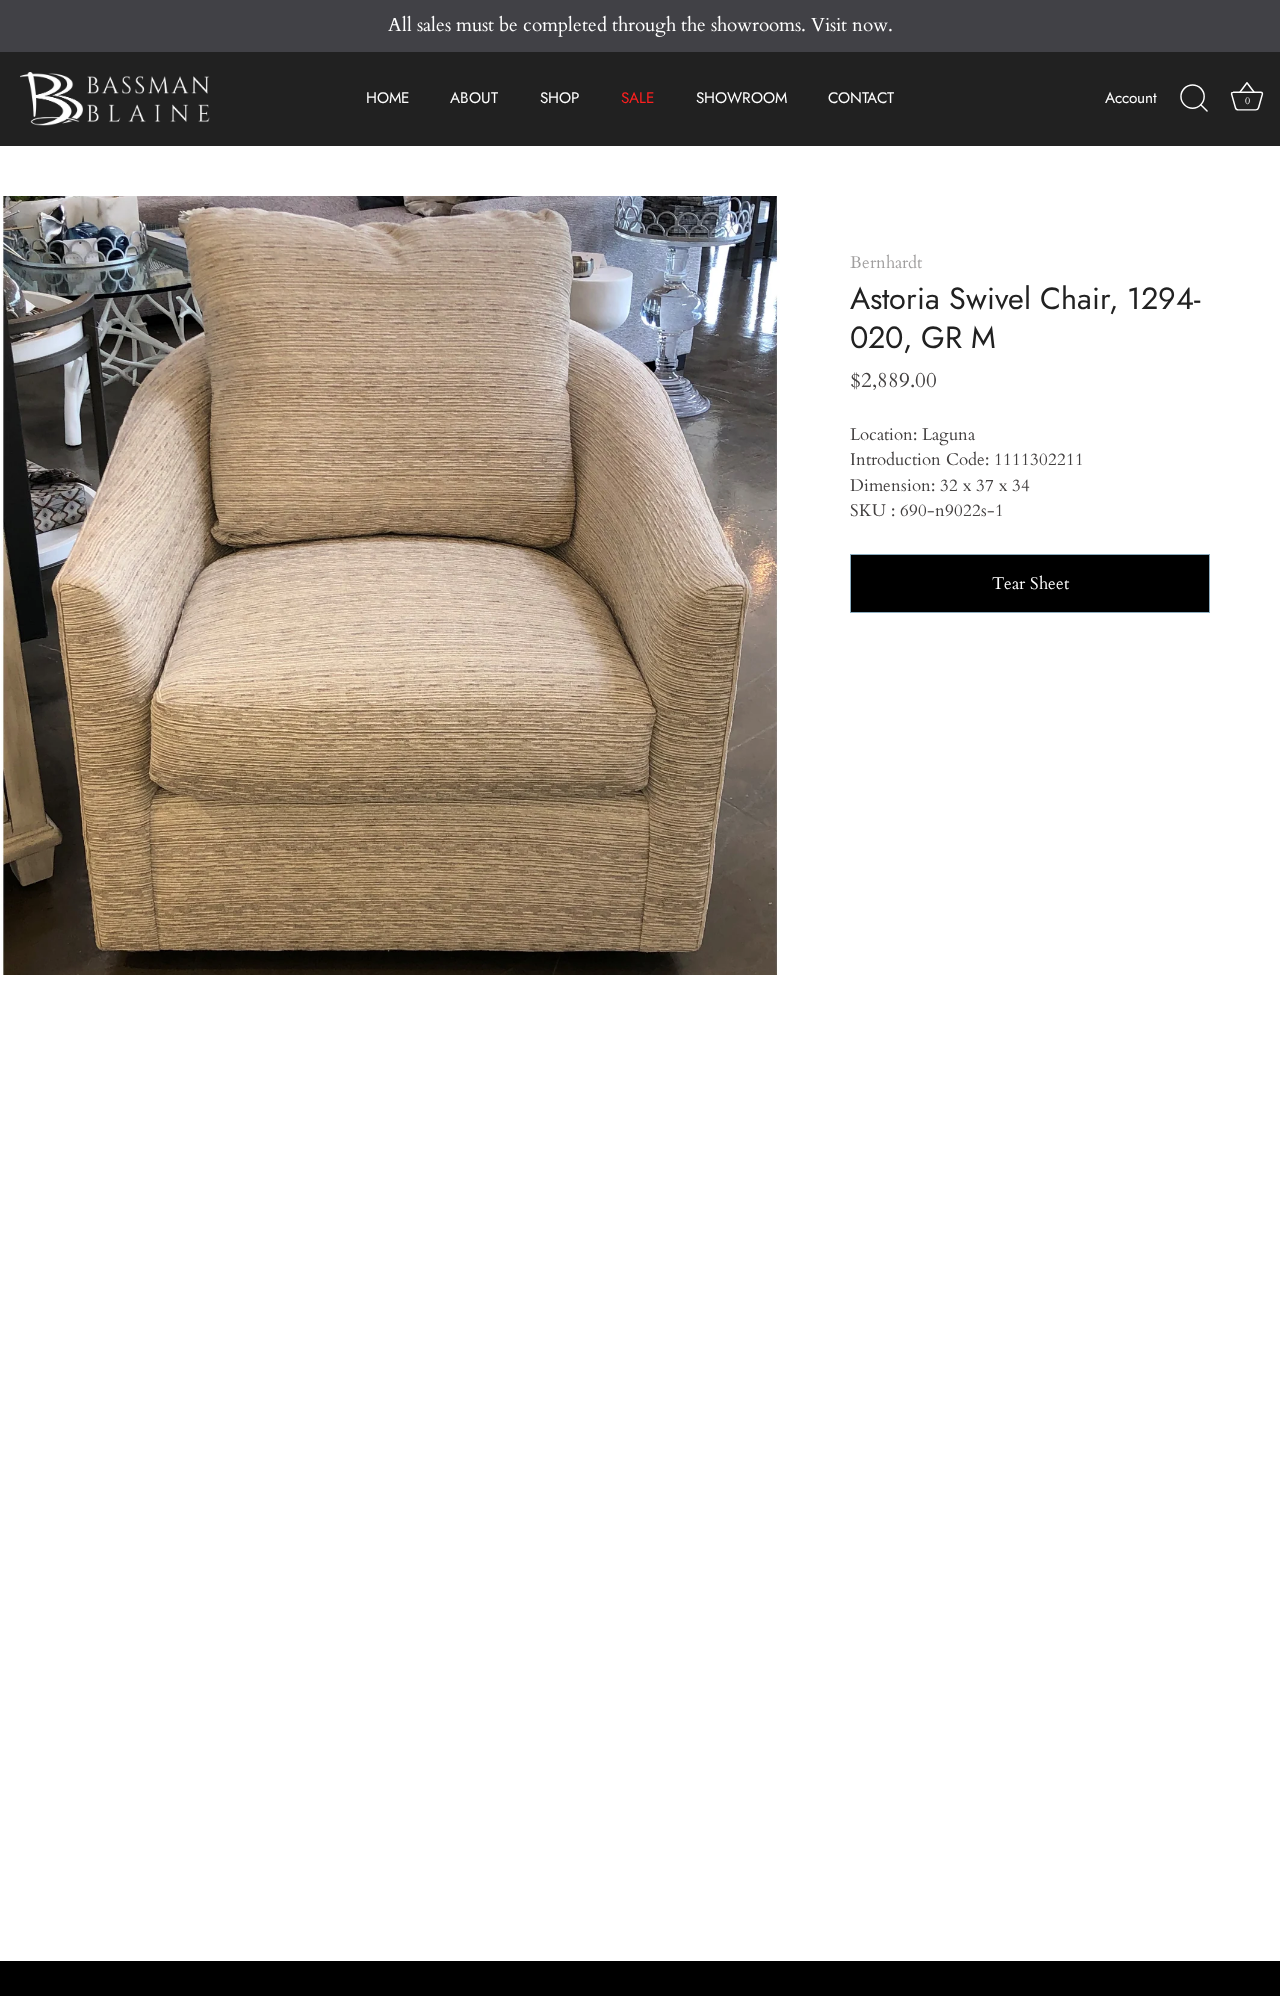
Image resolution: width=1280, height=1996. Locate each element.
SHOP (559, 98)
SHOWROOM (741, 98)
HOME (387, 98)
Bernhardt (886, 262)
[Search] (1194, 99)
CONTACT (861, 98)
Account (1131, 98)
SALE (637, 98)
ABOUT (474, 98)
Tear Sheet (1030, 583)
